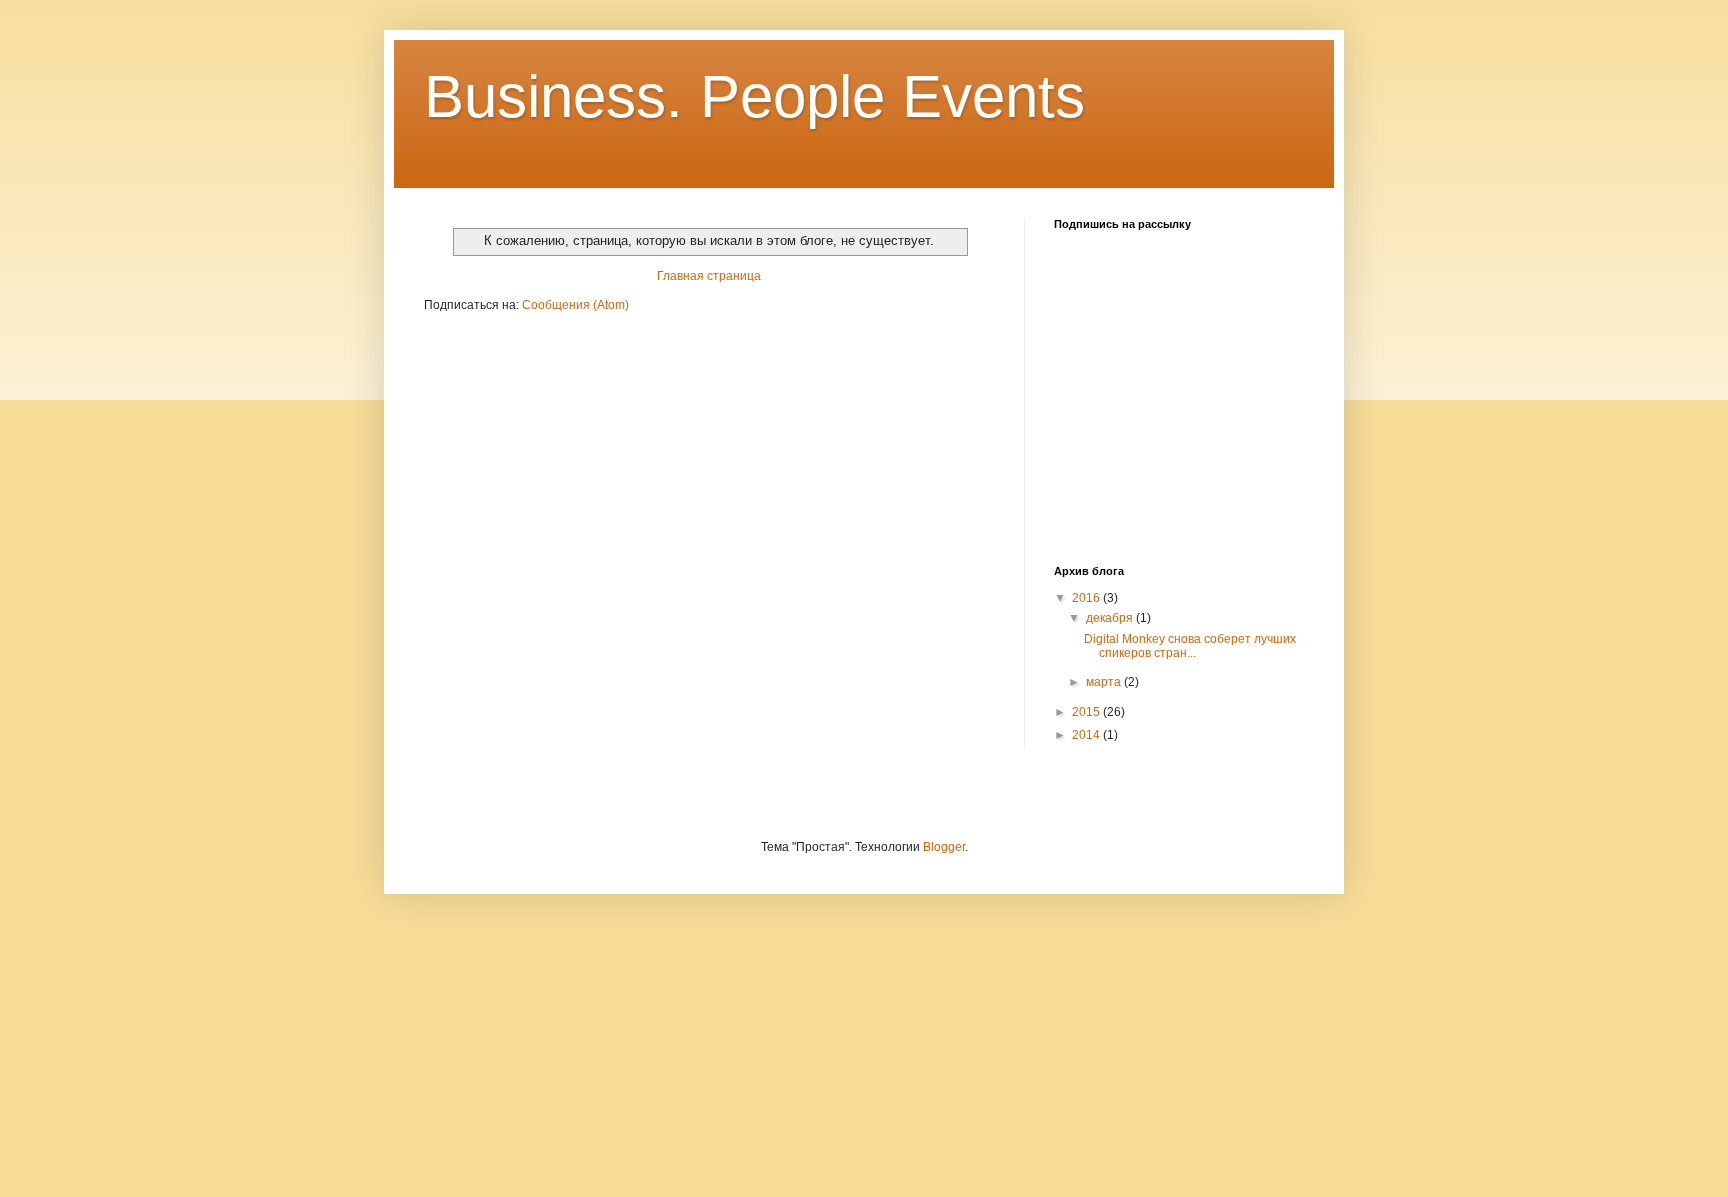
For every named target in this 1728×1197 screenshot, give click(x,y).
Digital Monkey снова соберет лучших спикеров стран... (1190, 646)
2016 (1087, 598)
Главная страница (709, 276)
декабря (1111, 618)
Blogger (944, 847)
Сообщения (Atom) (575, 305)
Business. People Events (754, 96)
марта (1105, 682)
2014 (1087, 735)
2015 (1087, 712)
